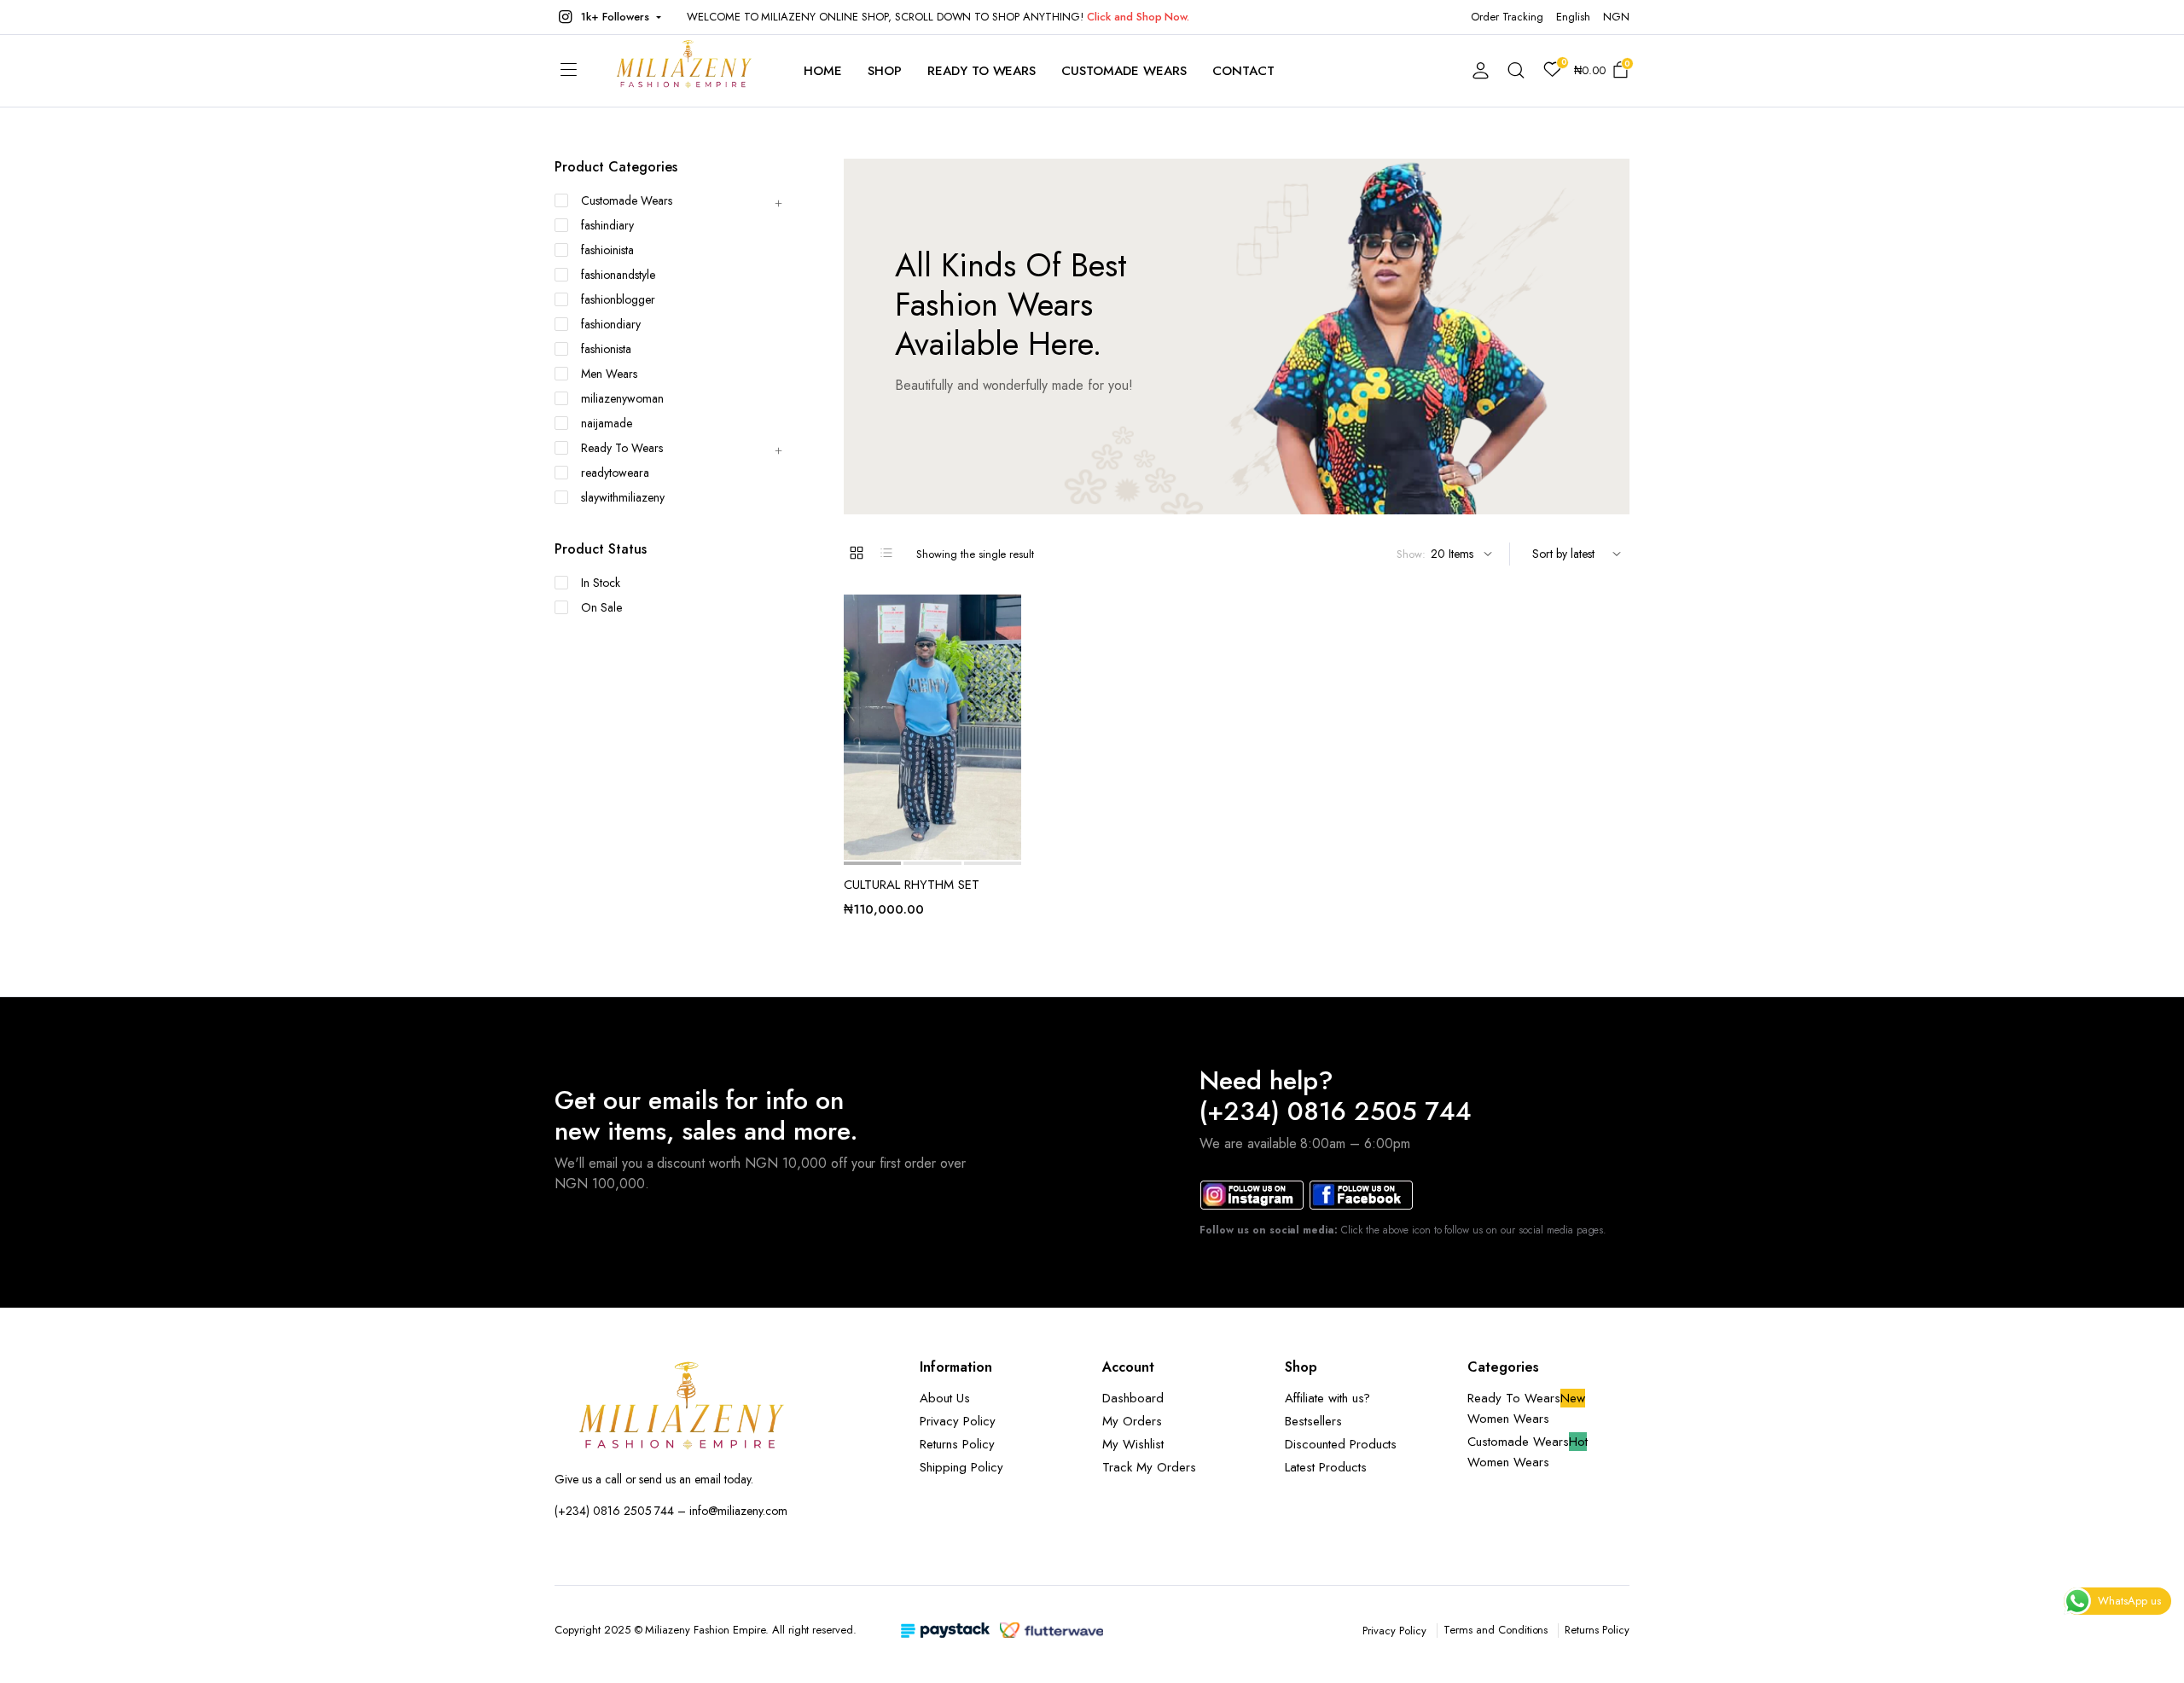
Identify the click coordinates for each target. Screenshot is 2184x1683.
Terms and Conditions (1496, 1630)
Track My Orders (1149, 1467)
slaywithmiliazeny (623, 497)
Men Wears (609, 374)
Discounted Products (1341, 1444)
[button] (608, 17)
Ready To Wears (982, 71)
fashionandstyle (618, 275)
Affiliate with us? (1327, 1398)
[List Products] (886, 553)
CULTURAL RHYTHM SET (912, 885)
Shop (885, 71)
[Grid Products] (857, 553)
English (1573, 17)
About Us (945, 1398)
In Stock (601, 583)
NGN (1616, 17)
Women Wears (1508, 1419)
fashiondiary (611, 324)
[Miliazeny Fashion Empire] (684, 71)
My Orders (1132, 1421)
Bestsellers (1313, 1421)
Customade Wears (1124, 71)
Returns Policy (957, 1444)
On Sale (601, 607)
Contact (1243, 71)
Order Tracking (1507, 17)
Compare (1007, 653)
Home (823, 71)
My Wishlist (1133, 1444)
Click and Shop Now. (1138, 17)
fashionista (606, 349)
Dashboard (1133, 1398)
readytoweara (615, 473)
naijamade (607, 423)
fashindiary (607, 225)
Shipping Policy (961, 1467)
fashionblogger (618, 299)
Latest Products (1326, 1467)
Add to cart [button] (1007, 689)
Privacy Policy (958, 1421)
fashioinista (607, 250)
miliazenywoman (622, 398)
